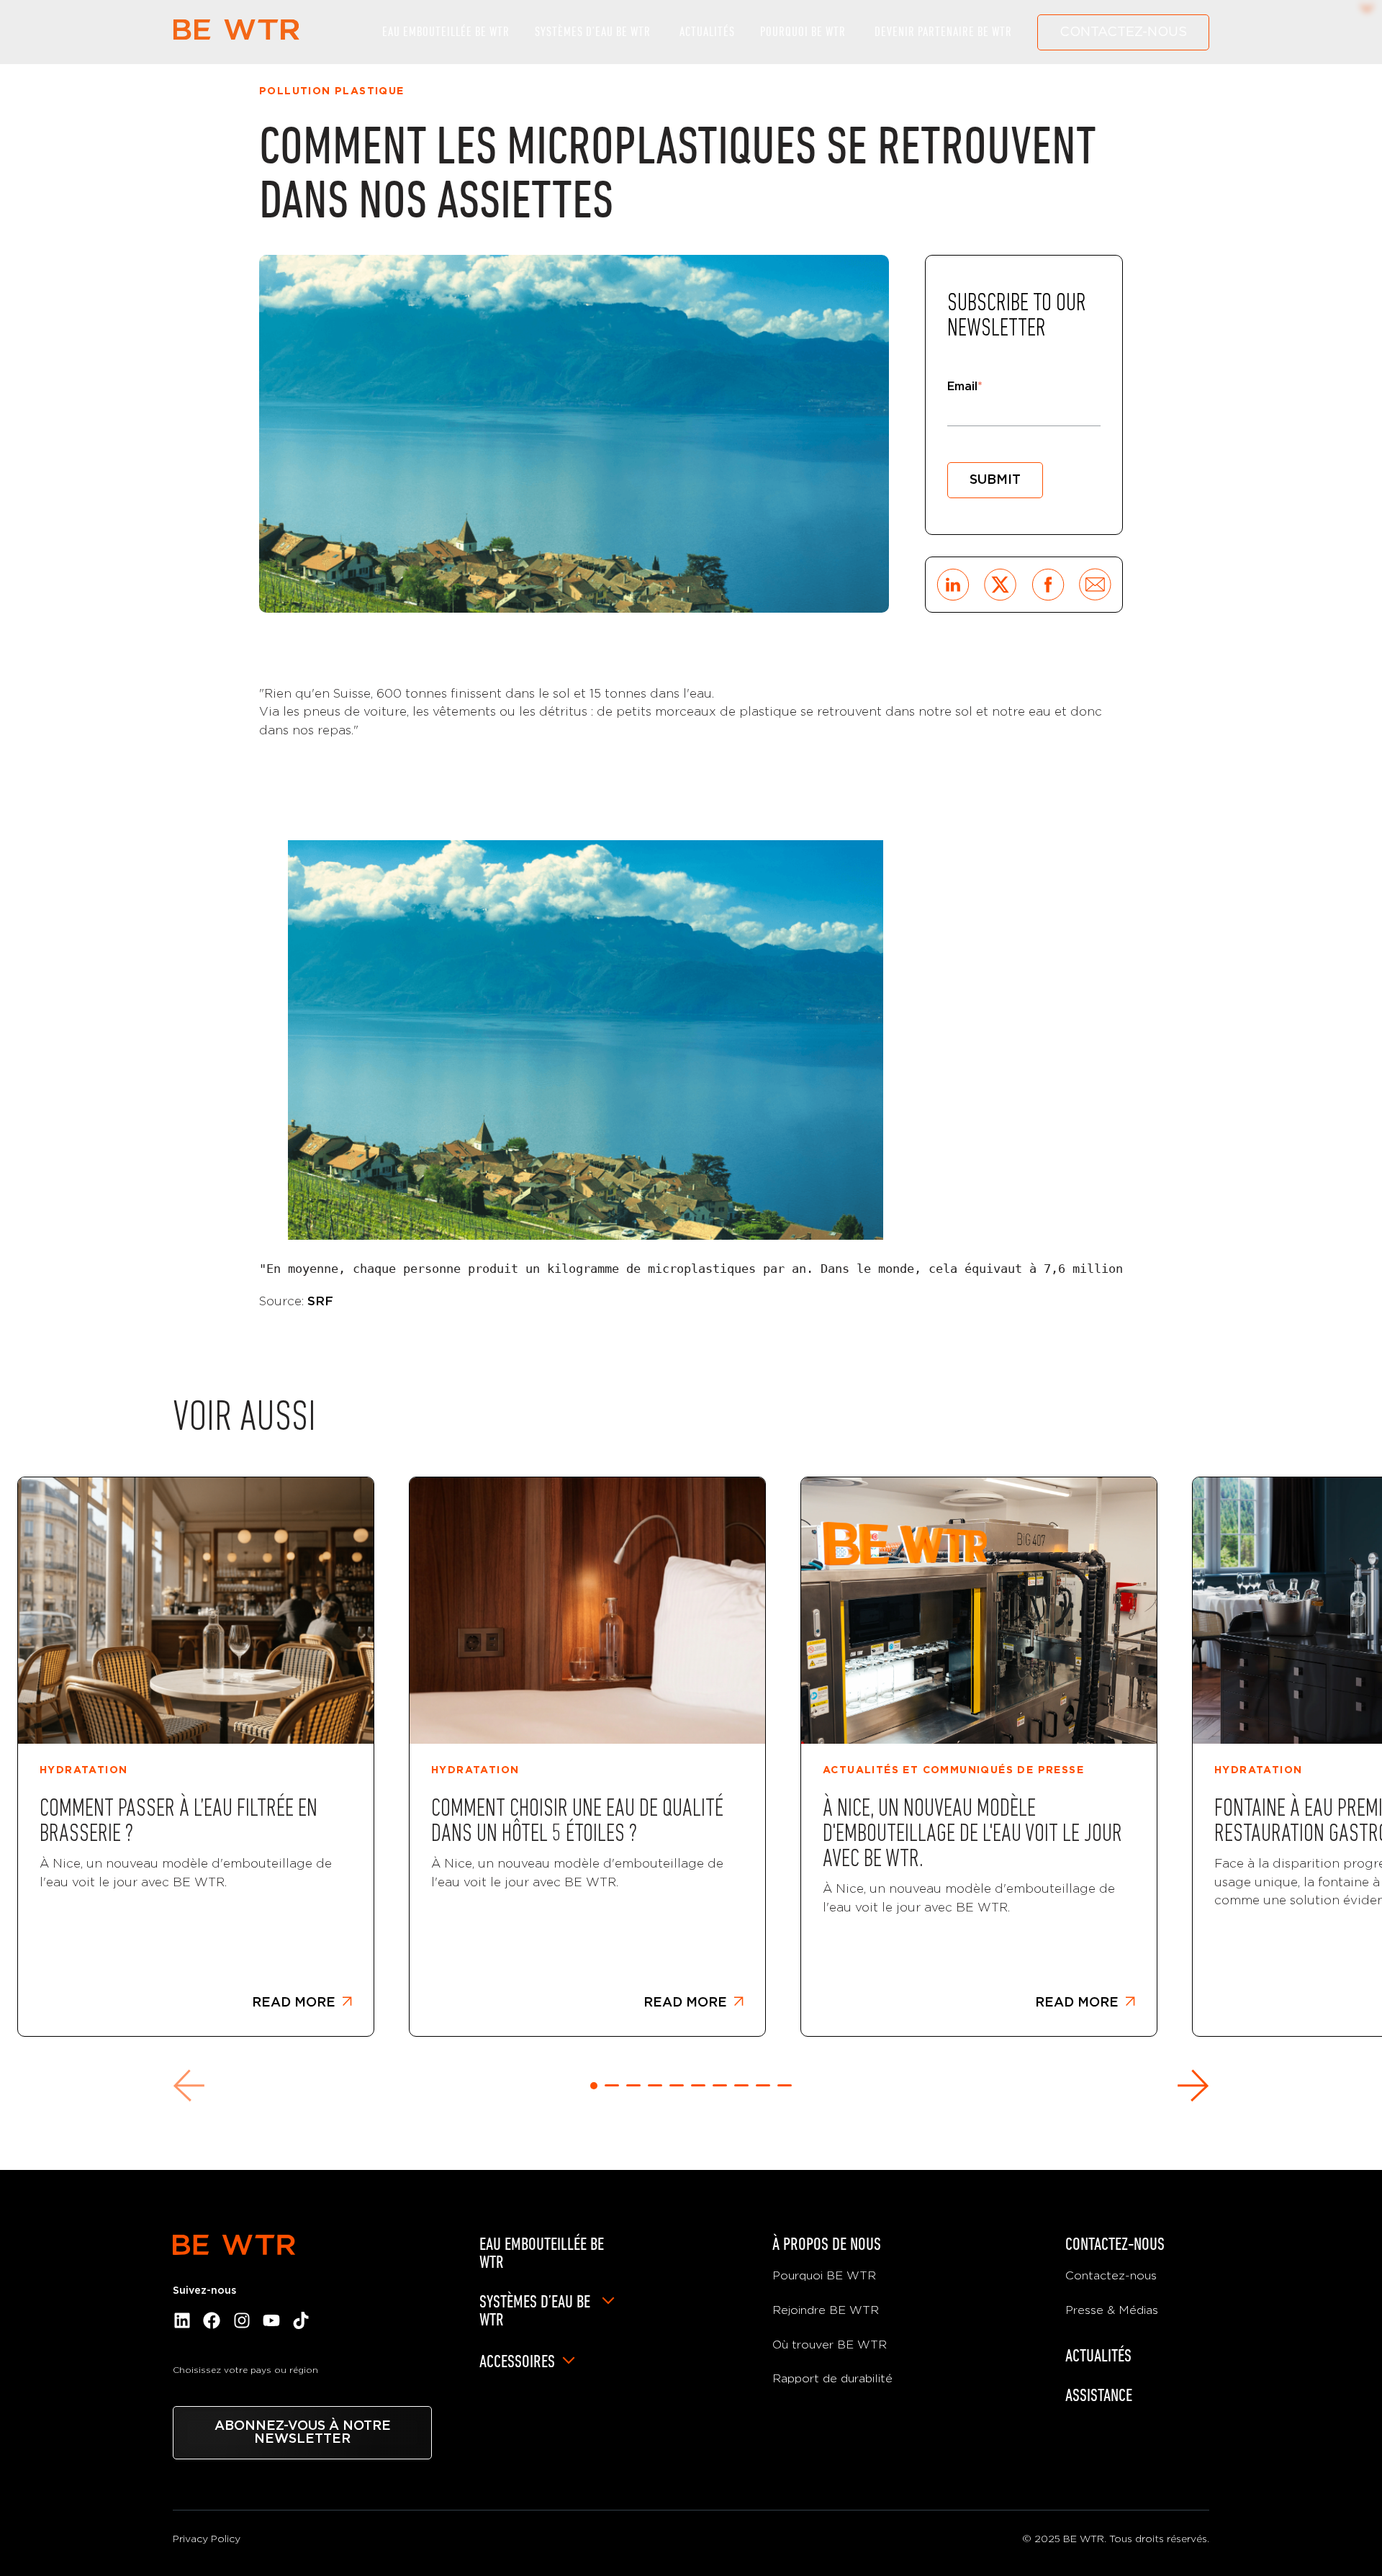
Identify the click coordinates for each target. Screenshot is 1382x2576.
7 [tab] (720, 2085)
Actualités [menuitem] (1098, 2355)
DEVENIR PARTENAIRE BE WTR (943, 32)
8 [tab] (741, 2085)
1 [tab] (594, 2086)
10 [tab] (785, 2085)
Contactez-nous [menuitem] (1115, 2244)
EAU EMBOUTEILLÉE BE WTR (446, 32)
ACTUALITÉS (707, 32)
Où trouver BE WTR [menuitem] (830, 2345)
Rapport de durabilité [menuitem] (832, 2379)
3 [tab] (633, 2085)
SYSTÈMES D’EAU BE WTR (593, 32)
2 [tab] (612, 2085)
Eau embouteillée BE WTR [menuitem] (542, 2253)
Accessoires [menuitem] (517, 2361)
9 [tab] (763, 2085)
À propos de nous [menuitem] (827, 2244)
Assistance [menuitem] (1099, 2395)
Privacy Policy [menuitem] (207, 2539)
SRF (320, 1301)
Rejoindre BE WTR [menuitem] (826, 2310)
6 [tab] (698, 2085)
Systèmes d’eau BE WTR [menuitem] (535, 2310)
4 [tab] (655, 2085)
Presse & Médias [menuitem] (1112, 2310)
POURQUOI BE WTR (803, 32)
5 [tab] (677, 2085)
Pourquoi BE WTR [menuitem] (824, 2276)
